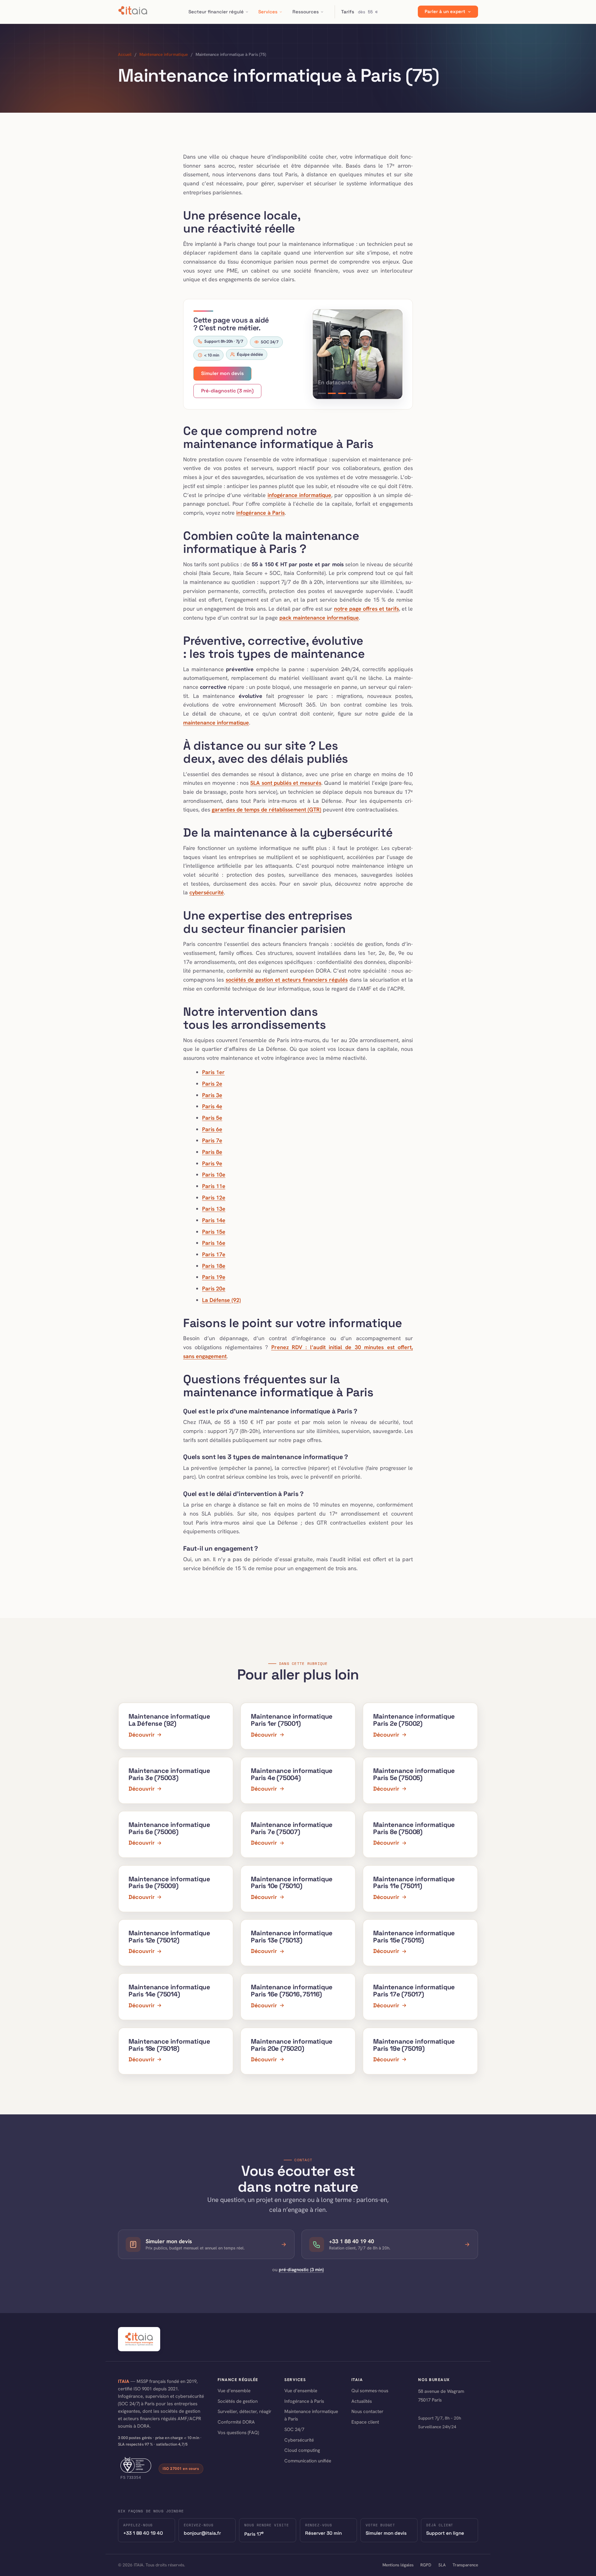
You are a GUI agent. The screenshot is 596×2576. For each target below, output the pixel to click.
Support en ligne (445, 2533)
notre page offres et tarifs (366, 609)
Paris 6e (212, 1129)
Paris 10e (214, 1175)
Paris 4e (212, 1106)
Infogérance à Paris (304, 2401)
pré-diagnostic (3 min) (301, 2269)
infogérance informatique (299, 495)
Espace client (365, 2422)
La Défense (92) (221, 1300)
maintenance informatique (216, 723)
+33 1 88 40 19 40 (143, 2533)
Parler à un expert (445, 12)
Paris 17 (254, 2533)
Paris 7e (212, 1140)
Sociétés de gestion (238, 2401)
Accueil (125, 54)
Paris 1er (213, 1072)
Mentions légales (398, 2565)
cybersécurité (207, 892)
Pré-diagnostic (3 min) (227, 391)
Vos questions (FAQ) (238, 2433)
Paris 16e (214, 1243)
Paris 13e (214, 1209)
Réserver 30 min (323, 2533)
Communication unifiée (308, 2461)
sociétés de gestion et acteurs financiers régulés (287, 980)
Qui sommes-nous (370, 2391)
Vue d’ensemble (234, 2391)
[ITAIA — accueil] (133, 12)
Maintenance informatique (164, 54)
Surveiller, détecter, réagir (244, 2411)
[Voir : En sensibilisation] (362, 393)
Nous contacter (367, 2411)
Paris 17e (214, 1254)
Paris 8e (212, 1152)
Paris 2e (212, 1084)
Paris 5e (212, 1118)
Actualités (362, 2401)
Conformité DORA (236, 2422)
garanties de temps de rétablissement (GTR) (266, 809)
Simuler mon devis (222, 373)
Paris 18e (214, 1266)
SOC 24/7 (294, 2429)
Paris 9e (212, 1163)
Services (268, 12)
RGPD (426, 2565)
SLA (442, 2565)
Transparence (465, 2565)
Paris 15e (214, 1232)
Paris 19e (214, 1277)
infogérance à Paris (260, 513)
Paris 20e (214, 1288)
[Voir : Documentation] (352, 393)
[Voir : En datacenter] (342, 393)
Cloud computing (302, 2450)
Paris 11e (214, 1186)
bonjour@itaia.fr (202, 2533)
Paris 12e (214, 1198)
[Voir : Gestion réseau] (332, 393)
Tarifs (359, 12)
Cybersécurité (299, 2440)
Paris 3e (212, 1095)
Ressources (306, 12)
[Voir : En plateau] (322, 393)
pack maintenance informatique (319, 618)
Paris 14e (214, 1220)
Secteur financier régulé (216, 12)
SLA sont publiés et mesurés (286, 783)
